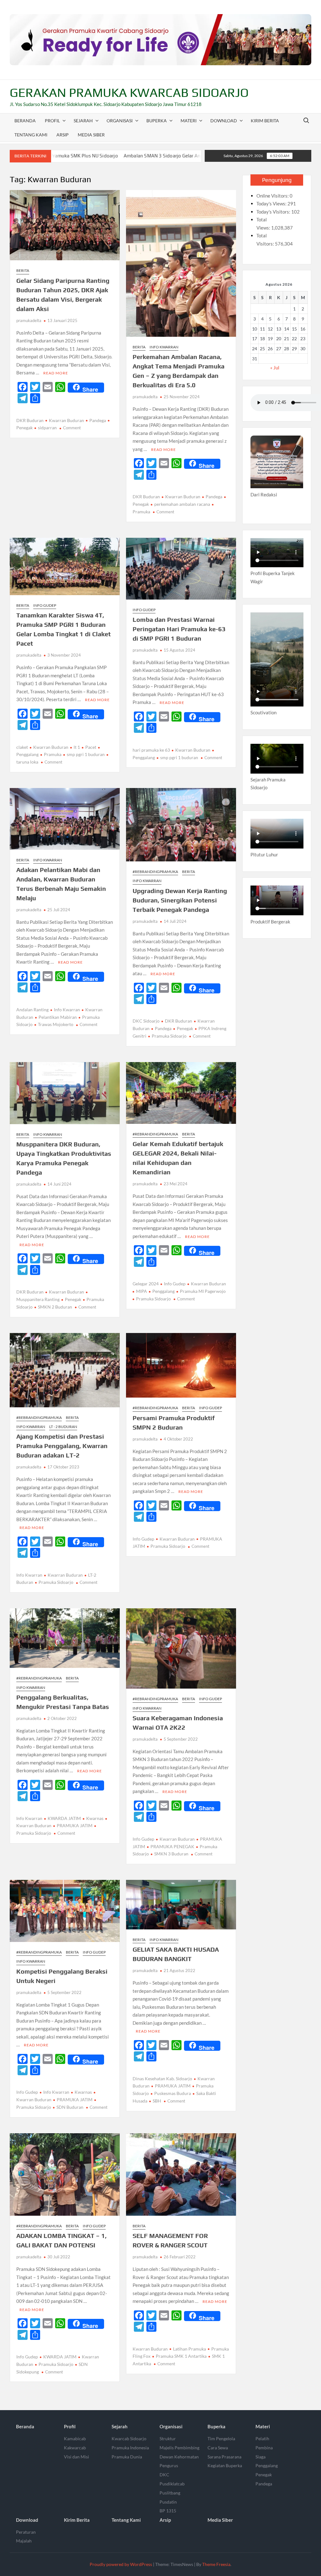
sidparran (47, 428)
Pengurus (169, 2465)
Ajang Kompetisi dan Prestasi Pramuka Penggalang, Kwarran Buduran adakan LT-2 (62, 1446)
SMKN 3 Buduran (171, 1854)
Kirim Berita (265, 121)
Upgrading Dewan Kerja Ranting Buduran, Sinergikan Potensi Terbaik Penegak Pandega (180, 900)
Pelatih (262, 2438)
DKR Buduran (30, 420)
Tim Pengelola (221, 2438)
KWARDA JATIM (64, 1818)
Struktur (168, 2438)
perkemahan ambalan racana (182, 504)
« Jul (275, 368)
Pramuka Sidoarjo (169, 1036)
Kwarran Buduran (66, 420)
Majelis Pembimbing (179, 2448)
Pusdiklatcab (172, 2484)
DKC (164, 2475)
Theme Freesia (216, 2564)
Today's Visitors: (274, 212)
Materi (189, 121)
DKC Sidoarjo (146, 1021)
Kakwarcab (75, 2448)
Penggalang (163, 1291)
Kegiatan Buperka (225, 2465)
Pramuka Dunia (127, 2457)
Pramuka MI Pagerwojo (203, 1291)
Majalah (24, 2541)
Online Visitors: (273, 196)
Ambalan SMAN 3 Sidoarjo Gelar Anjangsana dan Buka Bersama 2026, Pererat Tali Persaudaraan (140, 156)
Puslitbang (170, 2493)
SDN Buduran (70, 2107)
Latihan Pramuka (189, 2349)
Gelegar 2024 (146, 1284)
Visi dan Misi (76, 2457)
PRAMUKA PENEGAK (172, 1846)
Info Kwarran (164, 347)
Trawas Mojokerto (56, 1024)
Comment (72, 428)
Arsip (63, 135)
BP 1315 (168, 2511)
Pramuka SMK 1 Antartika (181, 2356)
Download (224, 121)
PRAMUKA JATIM (75, 1825)
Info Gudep (45, 605)
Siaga (260, 2457)
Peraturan (26, 2532)
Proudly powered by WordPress (121, 2564)
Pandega (98, 420)
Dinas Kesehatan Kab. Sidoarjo (162, 2079)
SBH (157, 2101)
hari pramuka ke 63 (151, 750)
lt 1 (77, 747)
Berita (23, 270)
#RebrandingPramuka (155, 872)
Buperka (157, 121)
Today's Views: (272, 204)
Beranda (25, 121)
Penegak (185, 1028)
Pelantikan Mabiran (58, 1017)
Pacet (91, 747)
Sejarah (83, 121)
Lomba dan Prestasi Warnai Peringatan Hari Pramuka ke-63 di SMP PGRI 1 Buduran (179, 629)
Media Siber (91, 135)
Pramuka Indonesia (130, 2448)
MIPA (142, 1291)
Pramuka (53, 754)
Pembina (264, 2448)
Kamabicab (75, 2438)
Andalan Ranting (32, 1010)
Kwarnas (95, 1818)
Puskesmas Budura (173, 2093)
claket (22, 747)
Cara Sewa (218, 2448)
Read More (56, 373)
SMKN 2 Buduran (55, 1307)
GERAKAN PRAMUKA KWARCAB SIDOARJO (129, 93)
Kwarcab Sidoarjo (129, 2438)
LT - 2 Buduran (63, 1427)
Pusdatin (168, 2502)
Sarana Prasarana (224, 2457)
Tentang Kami (31, 135)
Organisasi (120, 121)
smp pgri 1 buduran (86, 754)
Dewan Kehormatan (179, 2457)
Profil (52, 121)
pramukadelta (29, 320)
